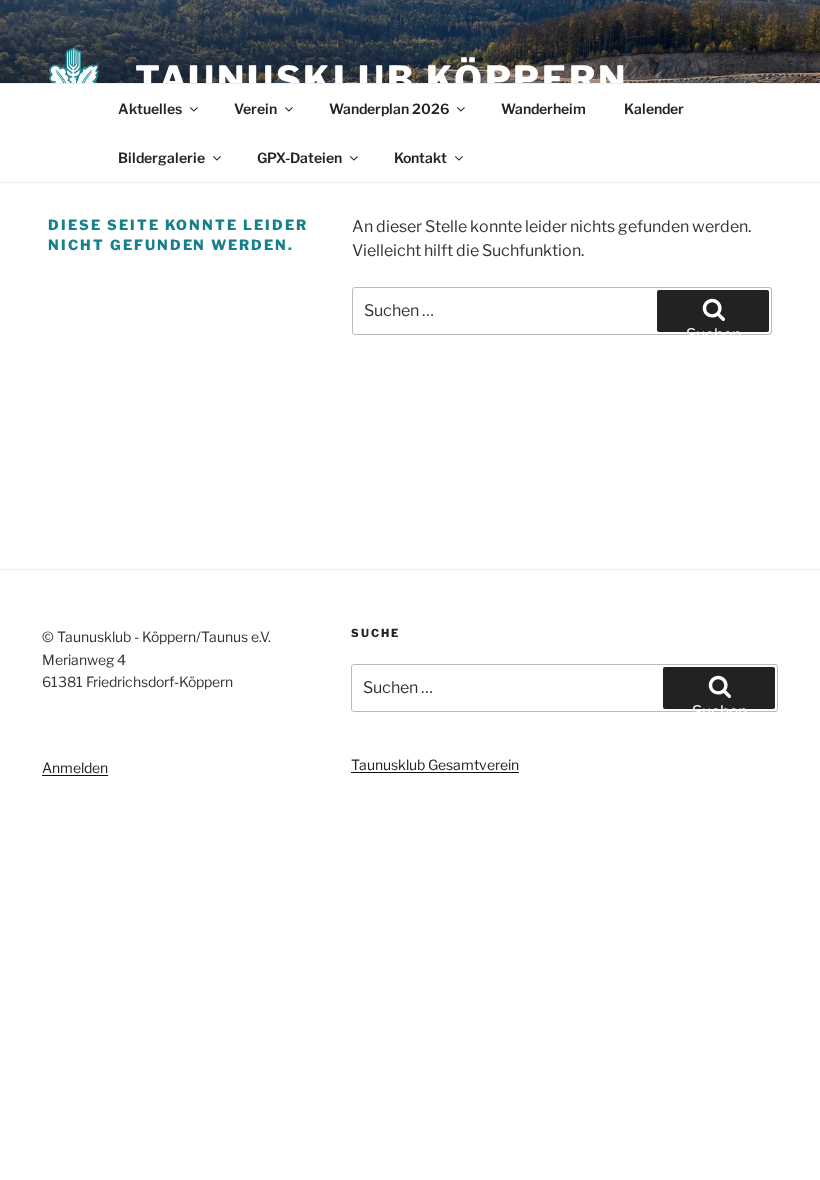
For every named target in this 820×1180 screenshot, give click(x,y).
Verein (255, 108)
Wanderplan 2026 (389, 108)
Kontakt (420, 157)
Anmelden (75, 767)
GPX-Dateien (299, 157)
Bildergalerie (161, 157)
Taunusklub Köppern (381, 79)
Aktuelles (150, 108)
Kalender (654, 108)
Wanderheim (543, 108)
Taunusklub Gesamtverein (435, 764)
